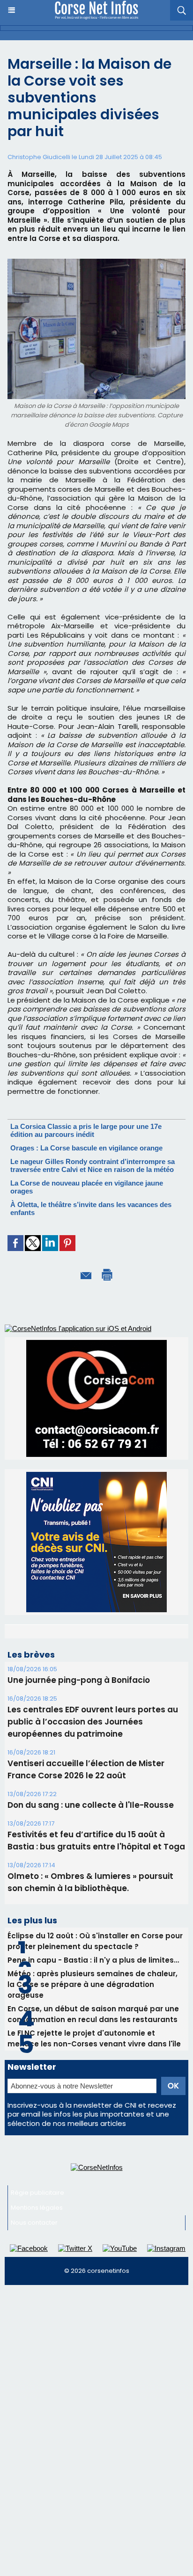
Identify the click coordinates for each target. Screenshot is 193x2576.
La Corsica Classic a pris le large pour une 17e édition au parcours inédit (86, 1130)
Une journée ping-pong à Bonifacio (79, 1789)
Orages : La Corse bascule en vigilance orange (86, 1148)
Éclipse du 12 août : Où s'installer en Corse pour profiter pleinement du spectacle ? (95, 2050)
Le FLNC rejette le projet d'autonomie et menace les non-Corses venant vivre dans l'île (94, 2147)
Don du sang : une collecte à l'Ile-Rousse (91, 1914)
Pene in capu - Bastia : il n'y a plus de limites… (93, 2069)
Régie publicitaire (37, 2302)
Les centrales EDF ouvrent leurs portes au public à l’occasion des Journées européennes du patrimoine (93, 1831)
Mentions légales (37, 2317)
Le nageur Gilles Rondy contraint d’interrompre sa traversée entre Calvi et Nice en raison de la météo (93, 1165)
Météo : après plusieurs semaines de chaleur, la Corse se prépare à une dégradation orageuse (93, 2093)
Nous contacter (34, 2332)
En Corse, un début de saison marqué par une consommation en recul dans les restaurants (93, 2123)
